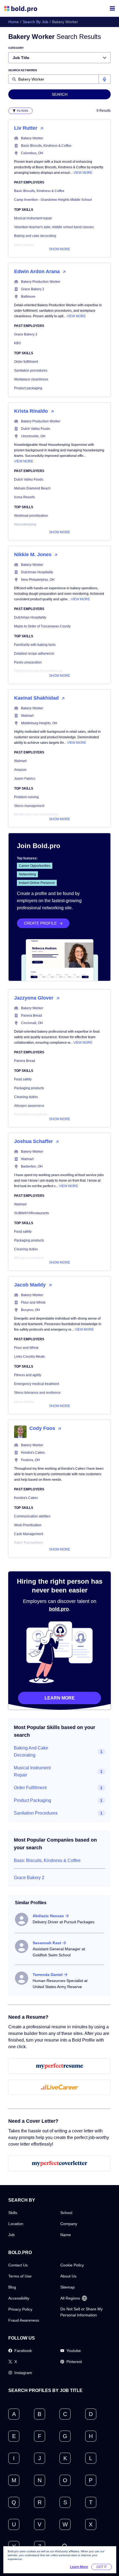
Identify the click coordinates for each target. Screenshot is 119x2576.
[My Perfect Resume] (59, 2066)
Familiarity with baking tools (35, 645)
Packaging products (29, 1088)
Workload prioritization (31, 516)
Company (69, 2224)
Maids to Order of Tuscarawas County (42, 626)
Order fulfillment (26, 362)
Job (11, 2235)
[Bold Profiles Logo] (21, 8)
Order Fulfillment (30, 1788)
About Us (68, 2276)
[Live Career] (59, 2087)
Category (16, 48)
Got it (102, 2567)
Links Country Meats (29, 1357)
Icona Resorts (24, 497)
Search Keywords (23, 70)
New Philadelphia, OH (38, 580)
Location (16, 2224)
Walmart (27, 716)
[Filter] (20, 111)
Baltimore (28, 297)
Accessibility (19, 2298)
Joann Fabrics (25, 779)
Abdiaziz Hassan (48, 1916)
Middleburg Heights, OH (39, 723)
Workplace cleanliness (31, 379)
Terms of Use (20, 2276)
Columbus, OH (32, 153)
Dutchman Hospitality (37, 572)
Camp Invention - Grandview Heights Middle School (53, 200)
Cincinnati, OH (32, 1023)
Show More (59, 249)
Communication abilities (32, 1516)
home (14, 22)
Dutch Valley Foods (36, 429)
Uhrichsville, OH (33, 436)
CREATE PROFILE (40, 923)
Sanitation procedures (31, 371)
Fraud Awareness (24, 2320)
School (66, 2213)
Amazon (20, 770)
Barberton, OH (32, 1166)
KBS (17, 343)
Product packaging (28, 388)
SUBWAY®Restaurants (32, 1213)
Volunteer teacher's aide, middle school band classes (54, 227)
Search (60, 94)
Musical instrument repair (33, 218)
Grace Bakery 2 (33, 289)
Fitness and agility (28, 1375)
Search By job (35, 22)
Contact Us (18, 2265)
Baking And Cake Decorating (31, 1751)
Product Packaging (33, 1800)
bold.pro (59, 1609)
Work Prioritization (28, 1525)
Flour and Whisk (33, 1302)
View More (83, 173)
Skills (13, 2213)
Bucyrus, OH (30, 1310)
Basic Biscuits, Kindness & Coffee (46, 146)
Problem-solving (26, 797)
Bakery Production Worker (41, 282)
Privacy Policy (20, 2309)
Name (66, 2235)
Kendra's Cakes (33, 1453)
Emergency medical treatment (37, 1384)
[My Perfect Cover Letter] (59, 2164)
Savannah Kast (47, 1943)
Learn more (60, 1698)
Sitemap (68, 2287)
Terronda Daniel (48, 1975)
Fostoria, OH (30, 1460)
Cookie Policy (72, 2265)
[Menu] (112, 8)
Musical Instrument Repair (32, 1771)
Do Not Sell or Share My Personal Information (82, 2312)
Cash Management (29, 1534)
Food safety (23, 1079)
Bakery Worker (32, 138)
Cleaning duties (26, 1097)
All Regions (70, 2298)
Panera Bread (32, 1016)
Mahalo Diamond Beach (32, 488)
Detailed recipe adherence (34, 654)
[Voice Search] (104, 79)
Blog (12, 2287)
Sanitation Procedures (36, 1813)
